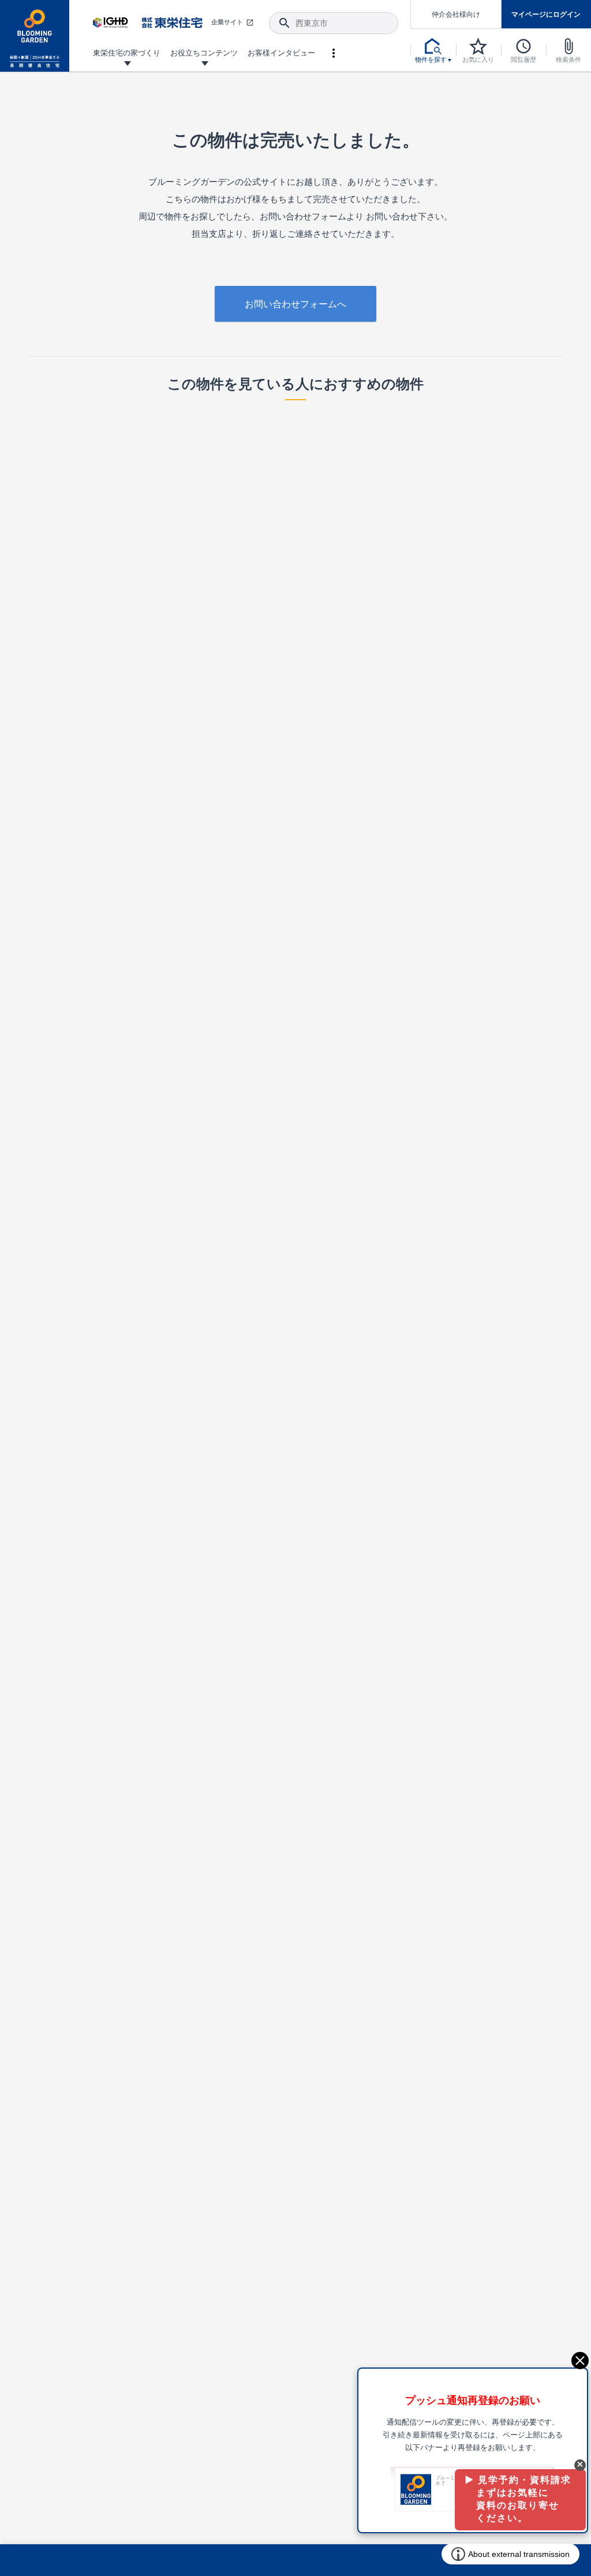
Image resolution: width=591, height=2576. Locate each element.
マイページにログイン (546, 14)
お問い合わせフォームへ (295, 304)
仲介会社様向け (456, 14)
